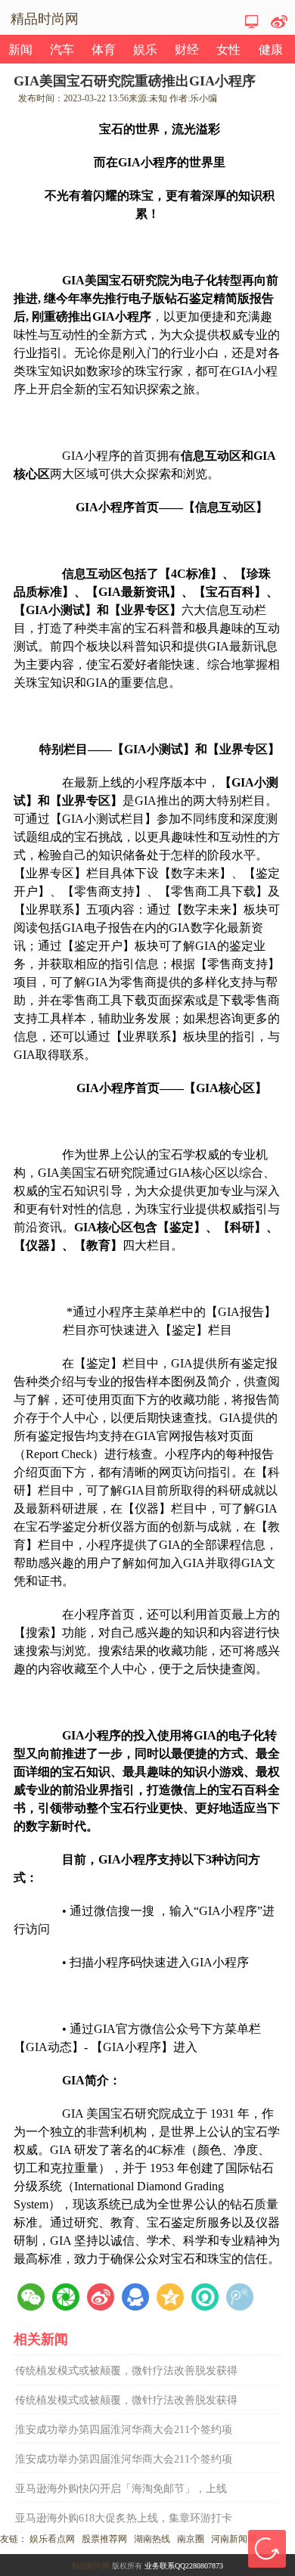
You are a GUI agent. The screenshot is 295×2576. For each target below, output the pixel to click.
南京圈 (191, 2539)
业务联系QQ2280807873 (184, 2566)
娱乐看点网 (52, 2539)
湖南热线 (152, 2539)
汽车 (62, 50)
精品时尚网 (91, 2566)
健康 (271, 50)
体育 (104, 50)
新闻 (20, 50)
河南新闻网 (234, 2539)
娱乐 (145, 50)
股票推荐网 (104, 2539)
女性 (228, 50)
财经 (187, 50)
